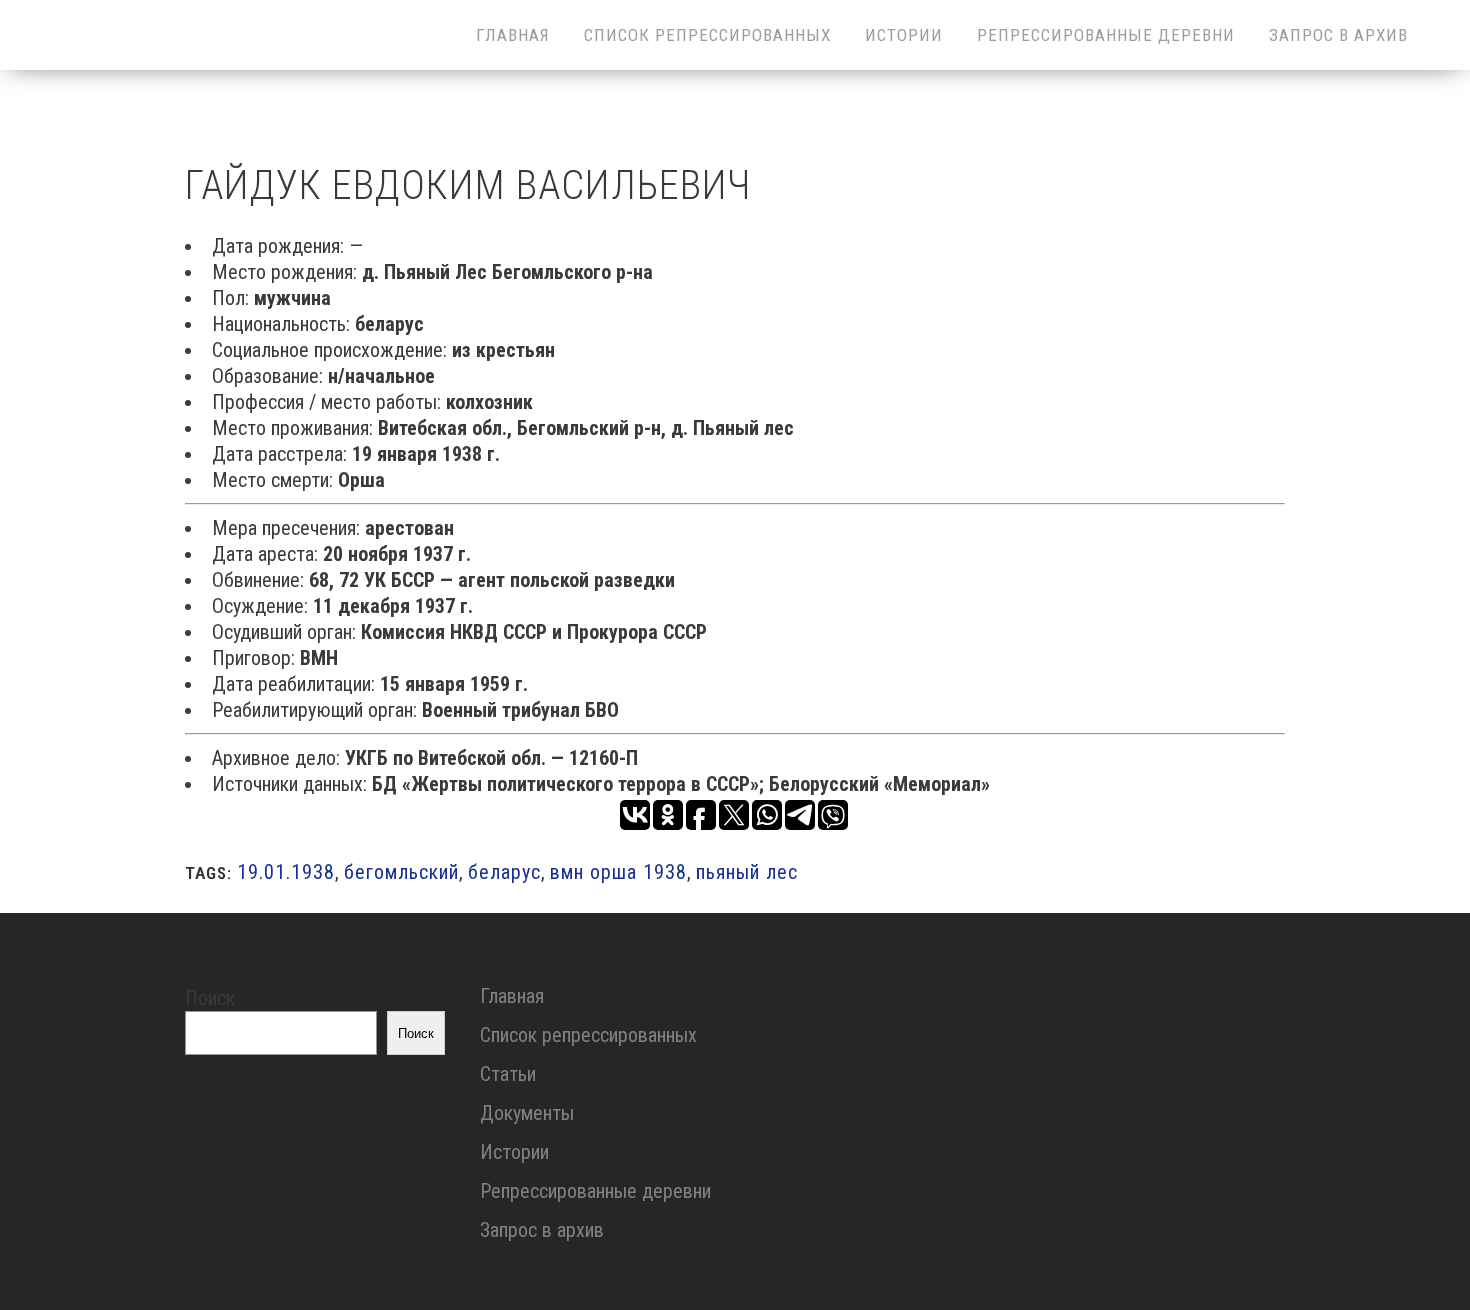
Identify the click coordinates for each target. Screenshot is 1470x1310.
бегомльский (401, 872)
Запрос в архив (542, 1230)
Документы (527, 1113)
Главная (512, 996)
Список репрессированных (588, 1035)
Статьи (508, 1074)
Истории (514, 1152)
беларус (504, 872)
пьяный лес (747, 872)
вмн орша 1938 (618, 872)
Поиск (210, 998)
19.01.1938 (286, 872)
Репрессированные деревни (595, 1191)
